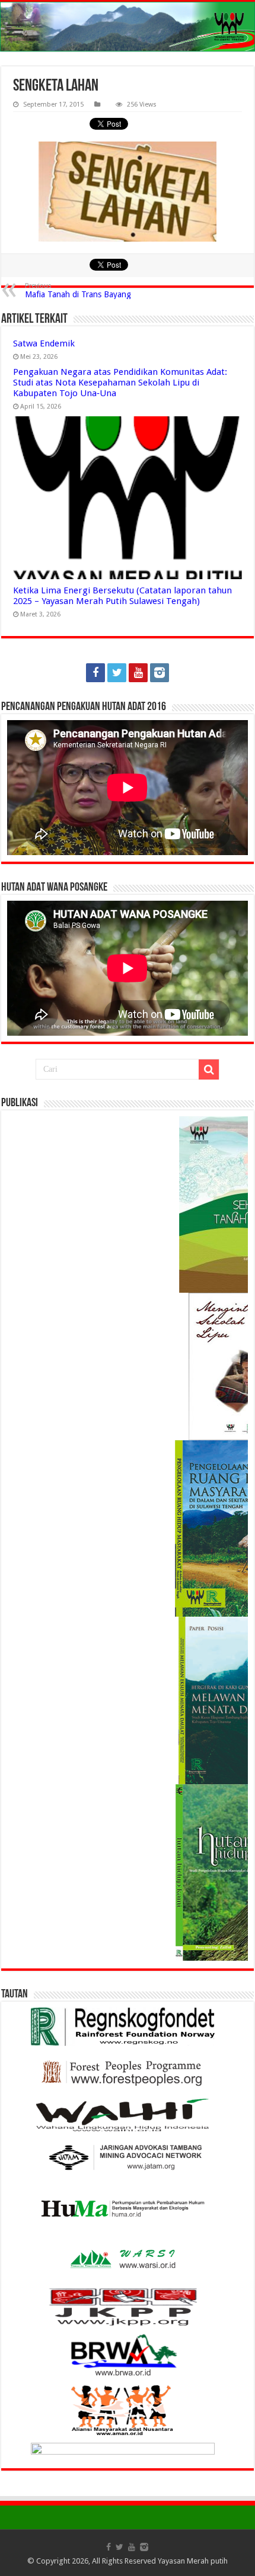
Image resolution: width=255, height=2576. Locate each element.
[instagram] (160, 673)
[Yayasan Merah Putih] (128, 27)
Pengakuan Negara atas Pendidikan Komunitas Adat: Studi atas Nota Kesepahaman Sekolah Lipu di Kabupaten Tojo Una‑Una (120, 383)
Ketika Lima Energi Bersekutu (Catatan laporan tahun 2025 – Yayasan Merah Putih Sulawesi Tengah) (122, 596)
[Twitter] (117, 673)
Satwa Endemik (44, 343)
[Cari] (209, 1069)
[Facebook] (95, 673)
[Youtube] (138, 673)
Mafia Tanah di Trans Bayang (78, 290)
